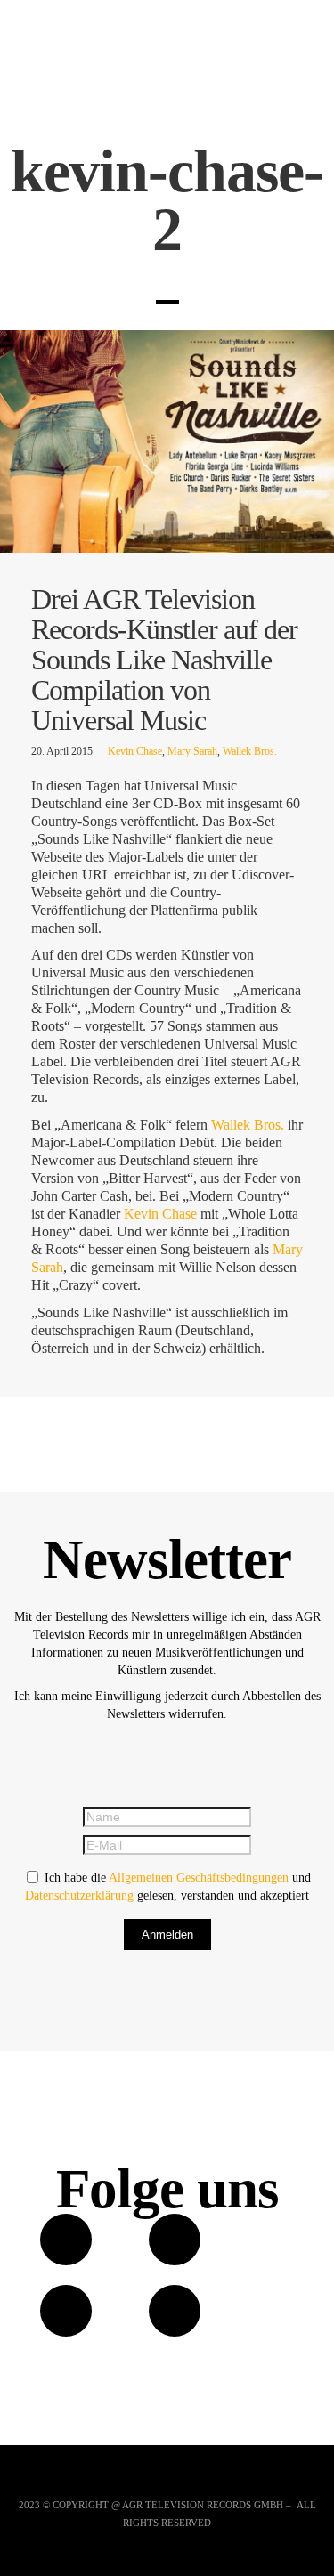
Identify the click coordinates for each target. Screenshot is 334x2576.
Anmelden (167, 1935)
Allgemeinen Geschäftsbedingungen (199, 1878)
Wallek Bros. (250, 751)
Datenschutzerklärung (79, 1896)
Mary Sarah (192, 751)
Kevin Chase (135, 751)
